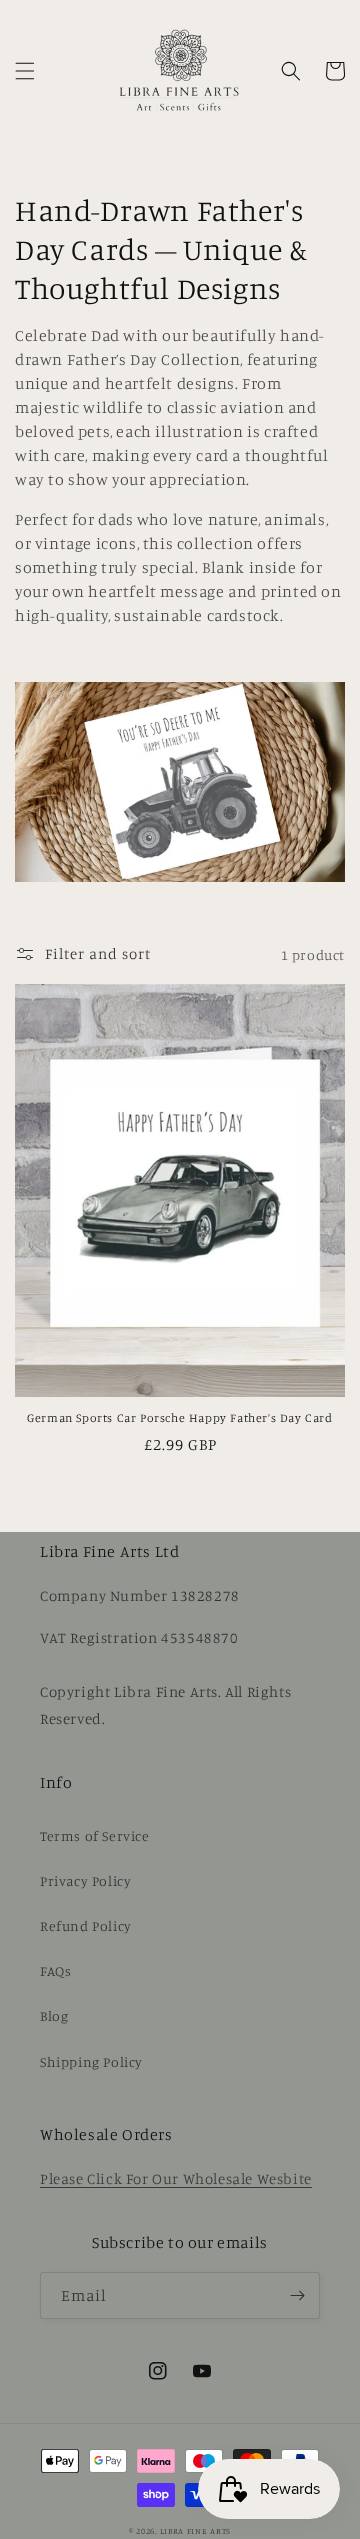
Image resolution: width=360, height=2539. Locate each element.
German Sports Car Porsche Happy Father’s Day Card (179, 1417)
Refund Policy (86, 1925)
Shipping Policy (91, 2061)
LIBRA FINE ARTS (196, 2531)
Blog (54, 2015)
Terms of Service (95, 1835)
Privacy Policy (85, 1880)
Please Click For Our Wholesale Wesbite (176, 2178)
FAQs (55, 1970)
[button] (25, 71)
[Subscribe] (297, 2295)
